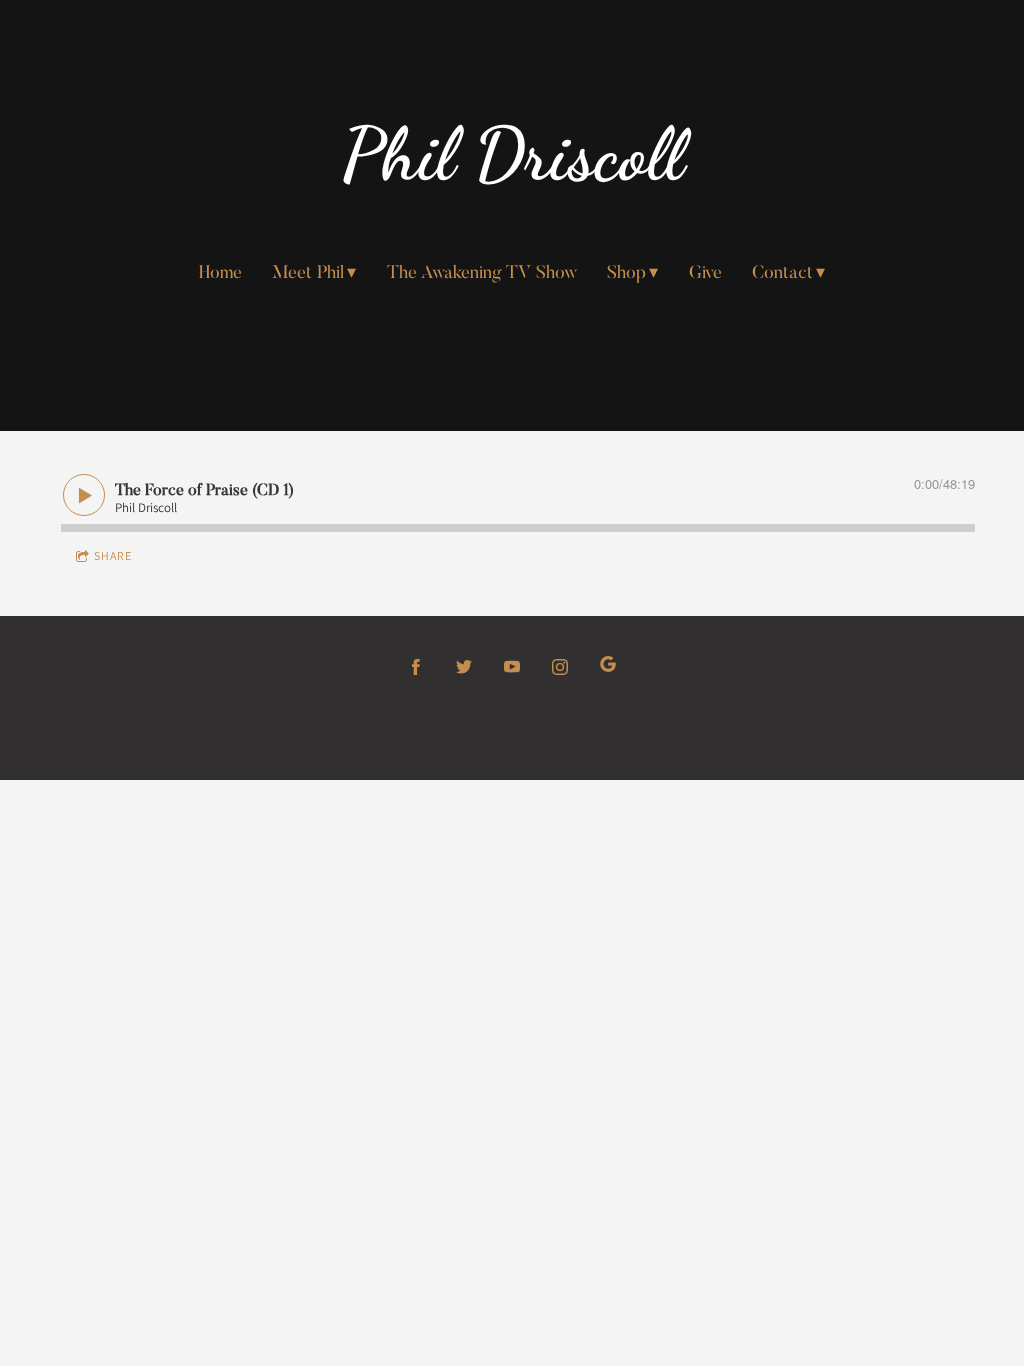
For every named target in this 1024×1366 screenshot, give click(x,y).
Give (705, 274)
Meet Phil (308, 274)
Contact (782, 274)
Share (113, 555)
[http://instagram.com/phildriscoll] (560, 667)
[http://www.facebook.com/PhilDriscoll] (416, 667)
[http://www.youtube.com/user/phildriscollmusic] (512, 667)
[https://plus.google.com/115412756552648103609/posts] (608, 667)
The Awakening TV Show (482, 274)
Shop (626, 274)
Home (220, 274)
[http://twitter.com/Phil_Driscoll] (464, 667)
